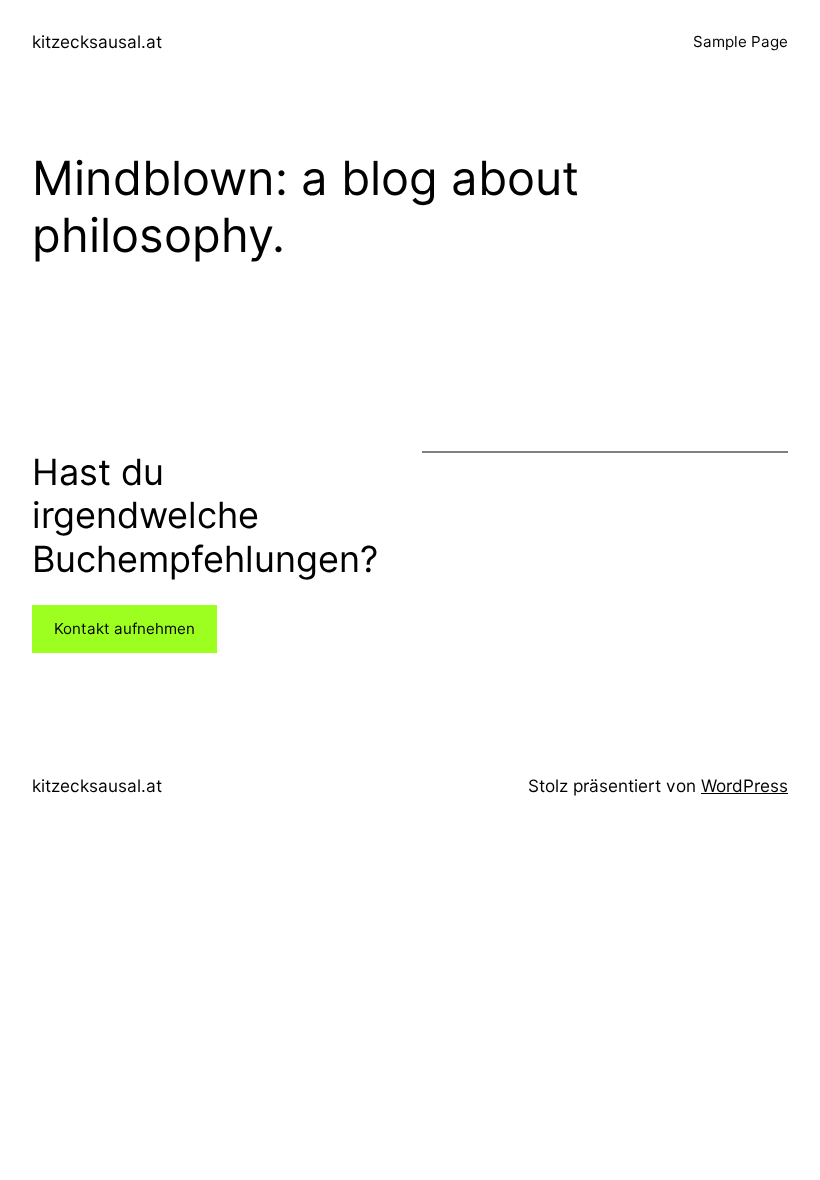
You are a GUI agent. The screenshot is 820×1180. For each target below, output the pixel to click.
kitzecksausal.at (97, 41)
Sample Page (740, 41)
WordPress (744, 785)
